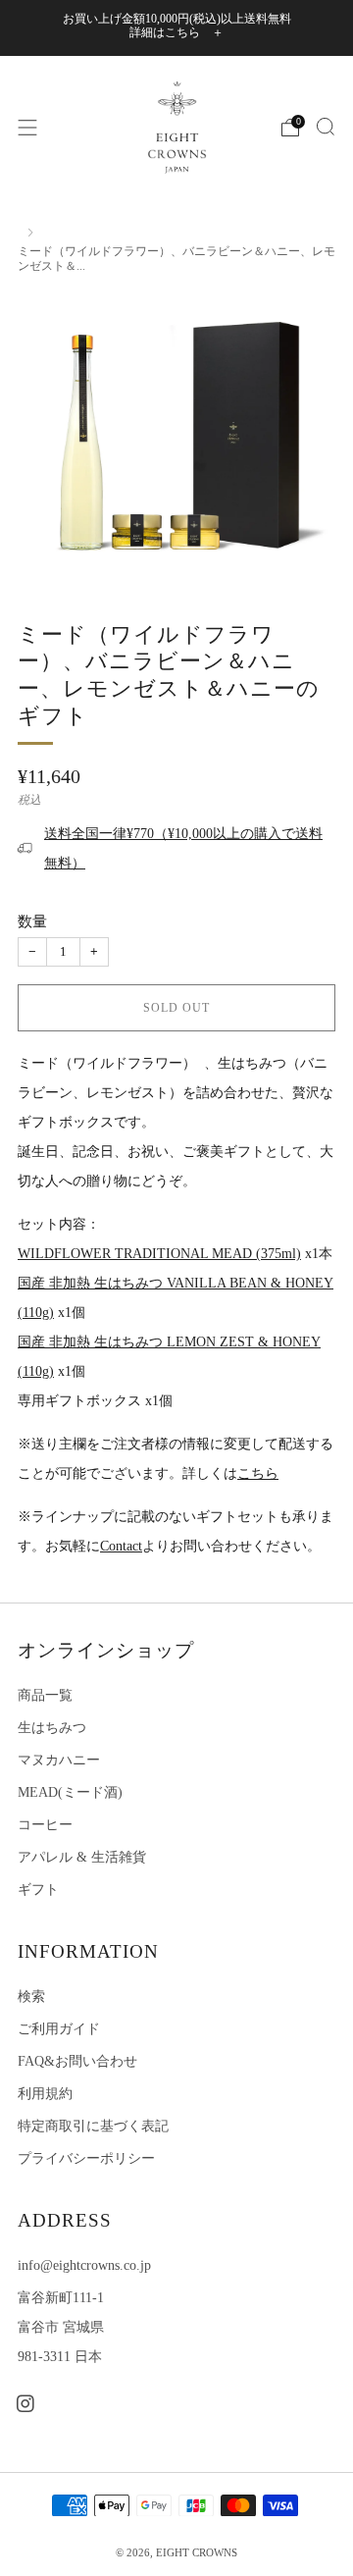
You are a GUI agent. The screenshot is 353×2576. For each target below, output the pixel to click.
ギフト (38, 1890)
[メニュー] (27, 128)
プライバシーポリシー (86, 2158)
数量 (32, 921)
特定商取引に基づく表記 (93, 2126)
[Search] (326, 127)
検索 (31, 1997)
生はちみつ (52, 1728)
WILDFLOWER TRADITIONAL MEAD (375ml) (159, 1254)
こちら (258, 1473)
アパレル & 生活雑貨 (82, 1857)
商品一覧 (45, 1695)
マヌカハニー (59, 1760)
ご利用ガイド (59, 2029)
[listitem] (176, 28)
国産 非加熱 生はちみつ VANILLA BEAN (144, 1283)
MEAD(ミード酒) (70, 1792)
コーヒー (45, 1825)
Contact (121, 1546)
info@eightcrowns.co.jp (84, 2265)
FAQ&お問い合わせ (77, 2061)
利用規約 (45, 2094)
